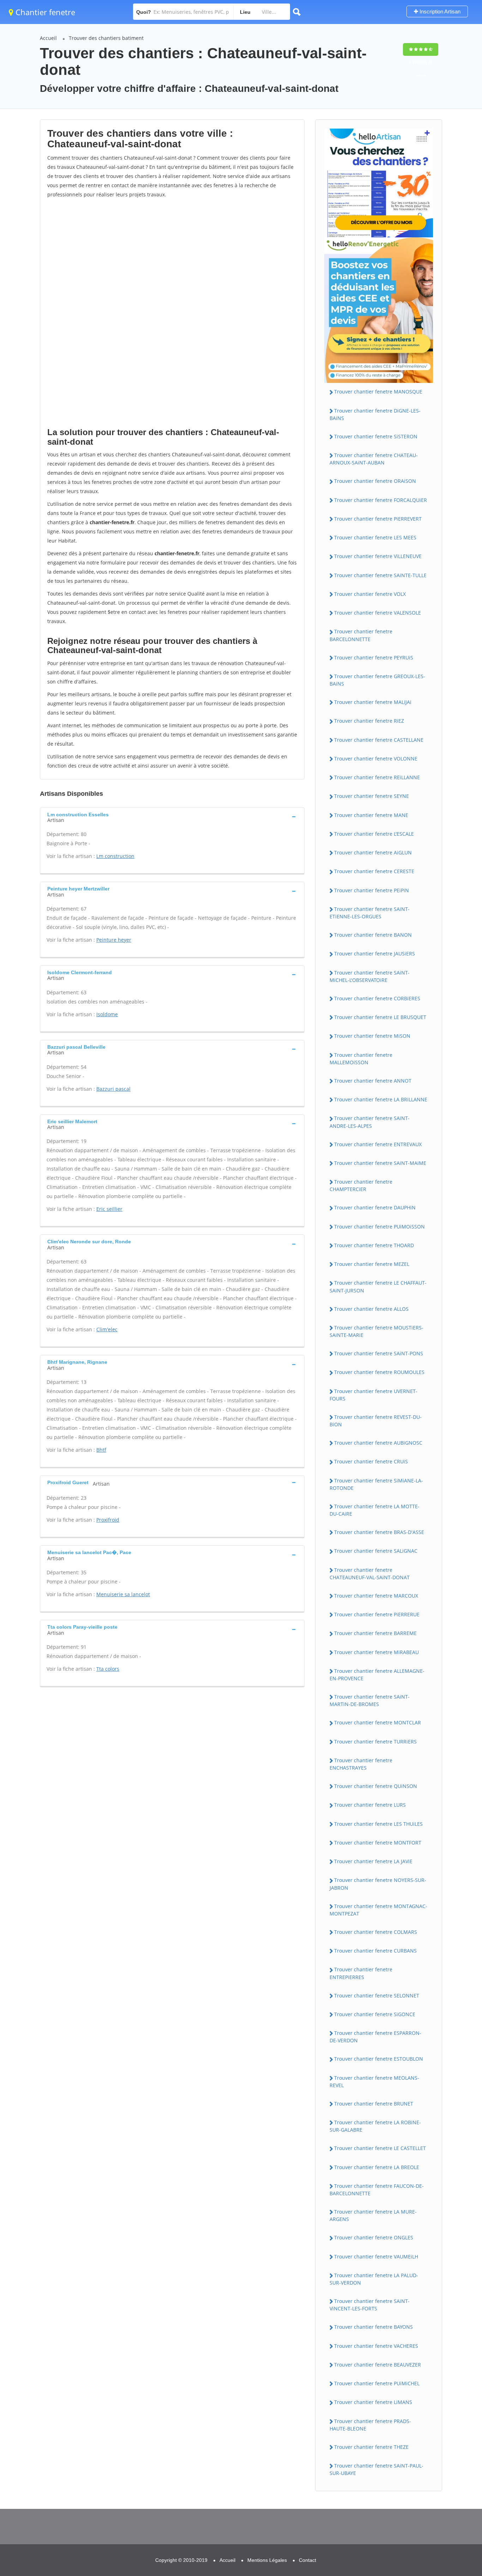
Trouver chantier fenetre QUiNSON (376, 1786)
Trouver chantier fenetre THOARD (374, 1245)
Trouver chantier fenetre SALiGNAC (376, 1551)
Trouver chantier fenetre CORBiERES (377, 998)
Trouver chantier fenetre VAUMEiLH (376, 2257)
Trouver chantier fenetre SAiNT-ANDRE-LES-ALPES (370, 1122)
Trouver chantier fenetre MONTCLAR (378, 1722)
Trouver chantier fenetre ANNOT (373, 1081)
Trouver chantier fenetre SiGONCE (375, 2014)
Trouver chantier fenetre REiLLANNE (377, 777)
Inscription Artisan (439, 11)
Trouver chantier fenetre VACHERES (376, 2346)
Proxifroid (108, 1520)
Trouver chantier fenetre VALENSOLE (378, 613)
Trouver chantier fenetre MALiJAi (373, 702)
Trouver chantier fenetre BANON (373, 935)
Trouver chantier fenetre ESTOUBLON (379, 2059)
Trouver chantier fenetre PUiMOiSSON (379, 1227)
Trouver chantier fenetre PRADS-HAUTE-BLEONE (370, 2425)
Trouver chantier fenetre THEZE (371, 2447)
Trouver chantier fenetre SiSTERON (376, 436)
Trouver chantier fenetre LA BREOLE (377, 2167)
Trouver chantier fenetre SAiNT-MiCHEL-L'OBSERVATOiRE (370, 976)
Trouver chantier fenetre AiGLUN (373, 852)
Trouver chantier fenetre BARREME (375, 1633)
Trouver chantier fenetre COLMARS (376, 1932)
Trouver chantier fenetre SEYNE (372, 796)
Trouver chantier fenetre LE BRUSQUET (380, 1017)
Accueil (48, 38)
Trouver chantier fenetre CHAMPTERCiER (361, 1185)
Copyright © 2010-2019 (181, 2560)
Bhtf (101, 1450)
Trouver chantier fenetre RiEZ (369, 721)
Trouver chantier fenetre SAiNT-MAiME (380, 1163)
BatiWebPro (415, 2539)
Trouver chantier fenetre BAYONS (373, 2327)
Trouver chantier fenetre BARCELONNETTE (361, 635)
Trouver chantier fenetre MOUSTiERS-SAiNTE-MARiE (376, 1331)
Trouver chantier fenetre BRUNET (374, 2104)
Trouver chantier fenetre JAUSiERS (375, 954)
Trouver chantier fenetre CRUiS (371, 1461)
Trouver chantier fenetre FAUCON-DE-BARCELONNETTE (377, 2190)
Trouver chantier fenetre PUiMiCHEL (377, 2383)
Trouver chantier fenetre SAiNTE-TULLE (380, 575)
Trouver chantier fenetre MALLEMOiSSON (361, 1059)
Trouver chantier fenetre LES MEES (375, 537)
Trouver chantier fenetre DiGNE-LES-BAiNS (375, 414)
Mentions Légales (267, 2560)
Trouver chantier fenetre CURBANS (375, 1951)
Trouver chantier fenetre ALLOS (371, 1309)
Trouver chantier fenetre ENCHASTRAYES (361, 1764)
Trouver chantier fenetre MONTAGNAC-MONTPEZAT (378, 1910)
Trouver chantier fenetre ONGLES (374, 2237)
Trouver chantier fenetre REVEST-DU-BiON (376, 1421)
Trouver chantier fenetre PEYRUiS (374, 658)
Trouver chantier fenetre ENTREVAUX (378, 1144)
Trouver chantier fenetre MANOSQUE (378, 392)
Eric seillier (109, 1209)
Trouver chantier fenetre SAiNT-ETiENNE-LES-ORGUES (370, 913)
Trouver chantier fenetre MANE (371, 815)
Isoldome (107, 1014)
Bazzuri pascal (113, 1089)
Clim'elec (107, 1329)
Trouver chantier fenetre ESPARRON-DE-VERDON (375, 2037)
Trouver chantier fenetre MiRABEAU (376, 1652)
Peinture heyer (114, 940)
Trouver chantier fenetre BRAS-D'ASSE (379, 1532)
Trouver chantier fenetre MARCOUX (376, 1596)
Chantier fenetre (44, 12)
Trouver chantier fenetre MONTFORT (378, 1843)
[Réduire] (441, 2476)
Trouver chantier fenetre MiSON (372, 1036)
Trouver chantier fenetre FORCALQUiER (381, 500)
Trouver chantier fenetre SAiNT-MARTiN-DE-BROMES (370, 1700)
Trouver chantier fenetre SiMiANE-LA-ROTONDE (376, 1484)
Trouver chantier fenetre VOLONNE (376, 759)
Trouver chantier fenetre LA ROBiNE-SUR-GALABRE (375, 2126)
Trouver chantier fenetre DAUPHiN (375, 1207)
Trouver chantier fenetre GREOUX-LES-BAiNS (377, 680)
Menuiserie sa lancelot (123, 1594)
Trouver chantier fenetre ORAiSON (375, 481)
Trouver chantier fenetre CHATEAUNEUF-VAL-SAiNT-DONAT (370, 1574)
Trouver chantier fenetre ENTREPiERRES (361, 1973)
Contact (308, 2560)
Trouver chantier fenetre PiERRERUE (377, 1614)
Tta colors (108, 1669)
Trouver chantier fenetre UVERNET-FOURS (373, 1395)
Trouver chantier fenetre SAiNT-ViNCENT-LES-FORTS (370, 2305)
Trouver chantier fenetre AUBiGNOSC (378, 1443)
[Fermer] (453, 2476)
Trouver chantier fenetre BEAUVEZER (378, 2365)
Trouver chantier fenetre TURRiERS (375, 1742)
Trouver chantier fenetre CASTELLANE (379, 740)
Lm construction (115, 856)
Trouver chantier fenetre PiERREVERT (378, 519)
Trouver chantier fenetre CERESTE (374, 871)
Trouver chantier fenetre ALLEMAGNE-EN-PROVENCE (377, 1675)
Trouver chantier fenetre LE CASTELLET (380, 2148)
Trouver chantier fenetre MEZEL (372, 1264)
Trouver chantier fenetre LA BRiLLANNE (381, 1099)
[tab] (172, 817)
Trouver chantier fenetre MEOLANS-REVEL (374, 2081)
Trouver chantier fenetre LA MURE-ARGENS (373, 2215)
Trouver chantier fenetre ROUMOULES (379, 1372)
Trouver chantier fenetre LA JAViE (373, 1861)
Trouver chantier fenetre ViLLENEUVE (378, 556)
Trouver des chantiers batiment (106, 38)
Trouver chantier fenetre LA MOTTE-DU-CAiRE (375, 1510)
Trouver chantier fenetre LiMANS (373, 2402)
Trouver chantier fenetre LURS (370, 1805)
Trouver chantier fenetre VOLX (370, 594)
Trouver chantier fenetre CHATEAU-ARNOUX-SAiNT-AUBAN (374, 459)
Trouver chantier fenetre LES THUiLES (378, 1824)
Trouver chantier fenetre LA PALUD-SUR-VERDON (374, 2279)
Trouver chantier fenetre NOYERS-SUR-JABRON (378, 1884)
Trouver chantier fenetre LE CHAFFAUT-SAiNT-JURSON (378, 1286)
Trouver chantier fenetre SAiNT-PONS (379, 1353)
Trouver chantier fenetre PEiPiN (372, 890)
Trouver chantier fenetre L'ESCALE (374, 834)
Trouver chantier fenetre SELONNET (377, 1995)
